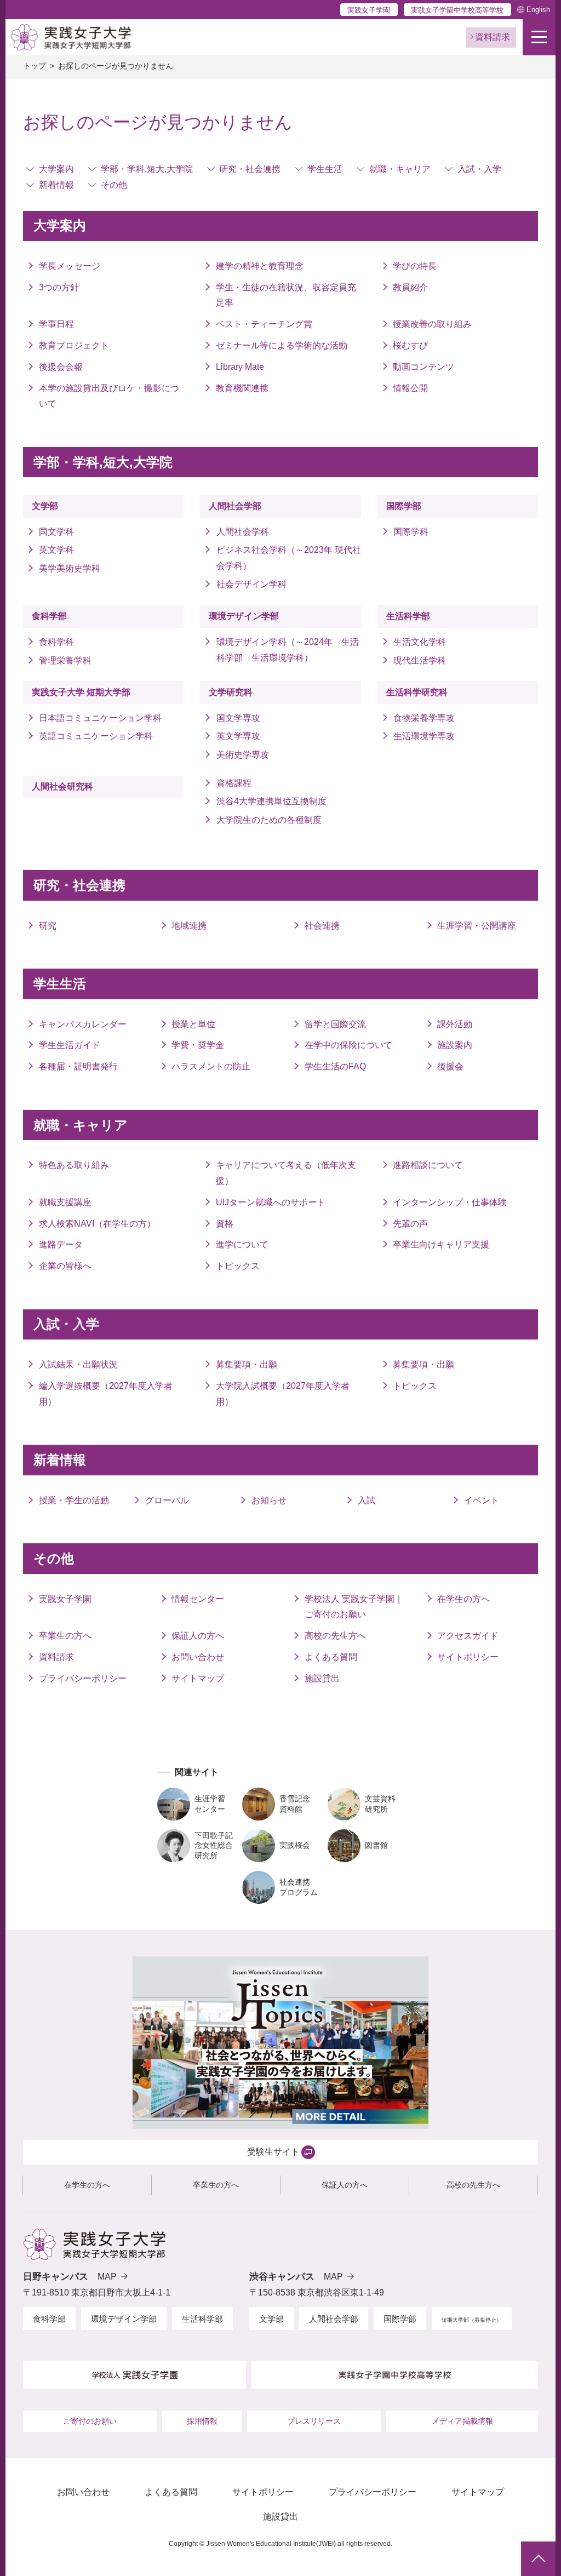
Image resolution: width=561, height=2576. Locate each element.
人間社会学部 (235, 506)
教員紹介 (410, 287)
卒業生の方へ (65, 1636)
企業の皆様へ (65, 1266)
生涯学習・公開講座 (477, 926)
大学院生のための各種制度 (269, 820)
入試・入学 (479, 169)
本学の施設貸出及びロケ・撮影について (109, 396)
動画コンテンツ (423, 367)
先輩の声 (410, 1224)
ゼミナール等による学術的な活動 (282, 345)
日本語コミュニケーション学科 (100, 718)
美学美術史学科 (70, 568)
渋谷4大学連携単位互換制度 (271, 801)
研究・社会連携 (250, 169)
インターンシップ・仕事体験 (450, 1202)
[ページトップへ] (538, 2559)
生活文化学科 (420, 642)
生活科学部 (408, 616)
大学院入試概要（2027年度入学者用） (283, 1394)
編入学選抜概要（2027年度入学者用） (106, 1394)
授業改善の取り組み (432, 324)
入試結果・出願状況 (78, 1364)
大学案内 (56, 169)
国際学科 (411, 532)
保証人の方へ (198, 1636)
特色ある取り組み (74, 1165)
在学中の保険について (348, 1045)
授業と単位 (193, 1024)
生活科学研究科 (417, 692)
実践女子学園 (369, 10)
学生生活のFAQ (335, 1066)
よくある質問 (331, 1657)
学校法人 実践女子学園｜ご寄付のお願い (354, 1607)
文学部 (45, 506)
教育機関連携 (242, 388)
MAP (107, 2277)
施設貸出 (322, 1678)
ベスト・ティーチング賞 (264, 324)
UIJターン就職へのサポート (271, 1202)
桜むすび (410, 345)
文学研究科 (231, 692)
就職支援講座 (65, 1202)
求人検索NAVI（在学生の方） (97, 1224)
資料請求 (56, 1657)
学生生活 (325, 169)
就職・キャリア (400, 169)
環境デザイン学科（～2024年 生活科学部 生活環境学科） (288, 650)
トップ (35, 66)
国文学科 (56, 532)
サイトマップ (198, 1678)
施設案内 (455, 1045)
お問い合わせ (198, 1657)
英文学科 (56, 550)
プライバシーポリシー (83, 1678)
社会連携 (322, 926)
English (538, 10)
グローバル (167, 1500)
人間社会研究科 (62, 786)
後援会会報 (61, 367)
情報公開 (410, 388)
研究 (48, 926)
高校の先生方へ (335, 1636)
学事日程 (56, 324)
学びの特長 (415, 266)
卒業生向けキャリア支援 (441, 1244)
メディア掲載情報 (462, 2421)
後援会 (450, 1066)
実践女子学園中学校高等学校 (457, 10)
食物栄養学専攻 (424, 718)
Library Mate (240, 367)
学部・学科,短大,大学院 (147, 169)
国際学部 (404, 506)
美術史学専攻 (242, 755)
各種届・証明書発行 (78, 1066)
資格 (225, 1224)
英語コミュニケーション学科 (100, 736)
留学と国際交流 (335, 1024)
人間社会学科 (242, 532)
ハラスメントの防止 (211, 1066)
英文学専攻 (238, 736)
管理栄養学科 (65, 660)
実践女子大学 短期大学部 (81, 692)
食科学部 (49, 616)
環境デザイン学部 (244, 616)
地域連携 (189, 926)
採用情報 (202, 2421)
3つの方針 (59, 287)
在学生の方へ (463, 1599)
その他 (114, 185)
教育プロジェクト (74, 345)
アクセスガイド (468, 1636)
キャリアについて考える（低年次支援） (286, 1173)
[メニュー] (539, 37)
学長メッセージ (70, 266)
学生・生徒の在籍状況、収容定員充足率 (286, 295)
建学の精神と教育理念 (260, 266)
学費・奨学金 (198, 1045)
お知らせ (269, 1500)
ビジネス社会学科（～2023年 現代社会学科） (288, 558)
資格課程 (234, 783)
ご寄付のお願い (90, 2421)
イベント (482, 1500)
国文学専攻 (238, 718)
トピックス (238, 1266)
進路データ (61, 1244)
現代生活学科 (420, 660)
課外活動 (455, 1024)
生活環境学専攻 (424, 736)
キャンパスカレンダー (83, 1024)
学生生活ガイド (70, 1045)
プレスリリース (314, 2421)
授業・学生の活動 (74, 1500)
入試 (367, 1500)
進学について (242, 1244)
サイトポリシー (468, 1657)
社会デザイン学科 (251, 584)
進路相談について (428, 1165)
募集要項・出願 (247, 1364)
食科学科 (56, 642)
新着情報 (56, 185)
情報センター (198, 1599)
